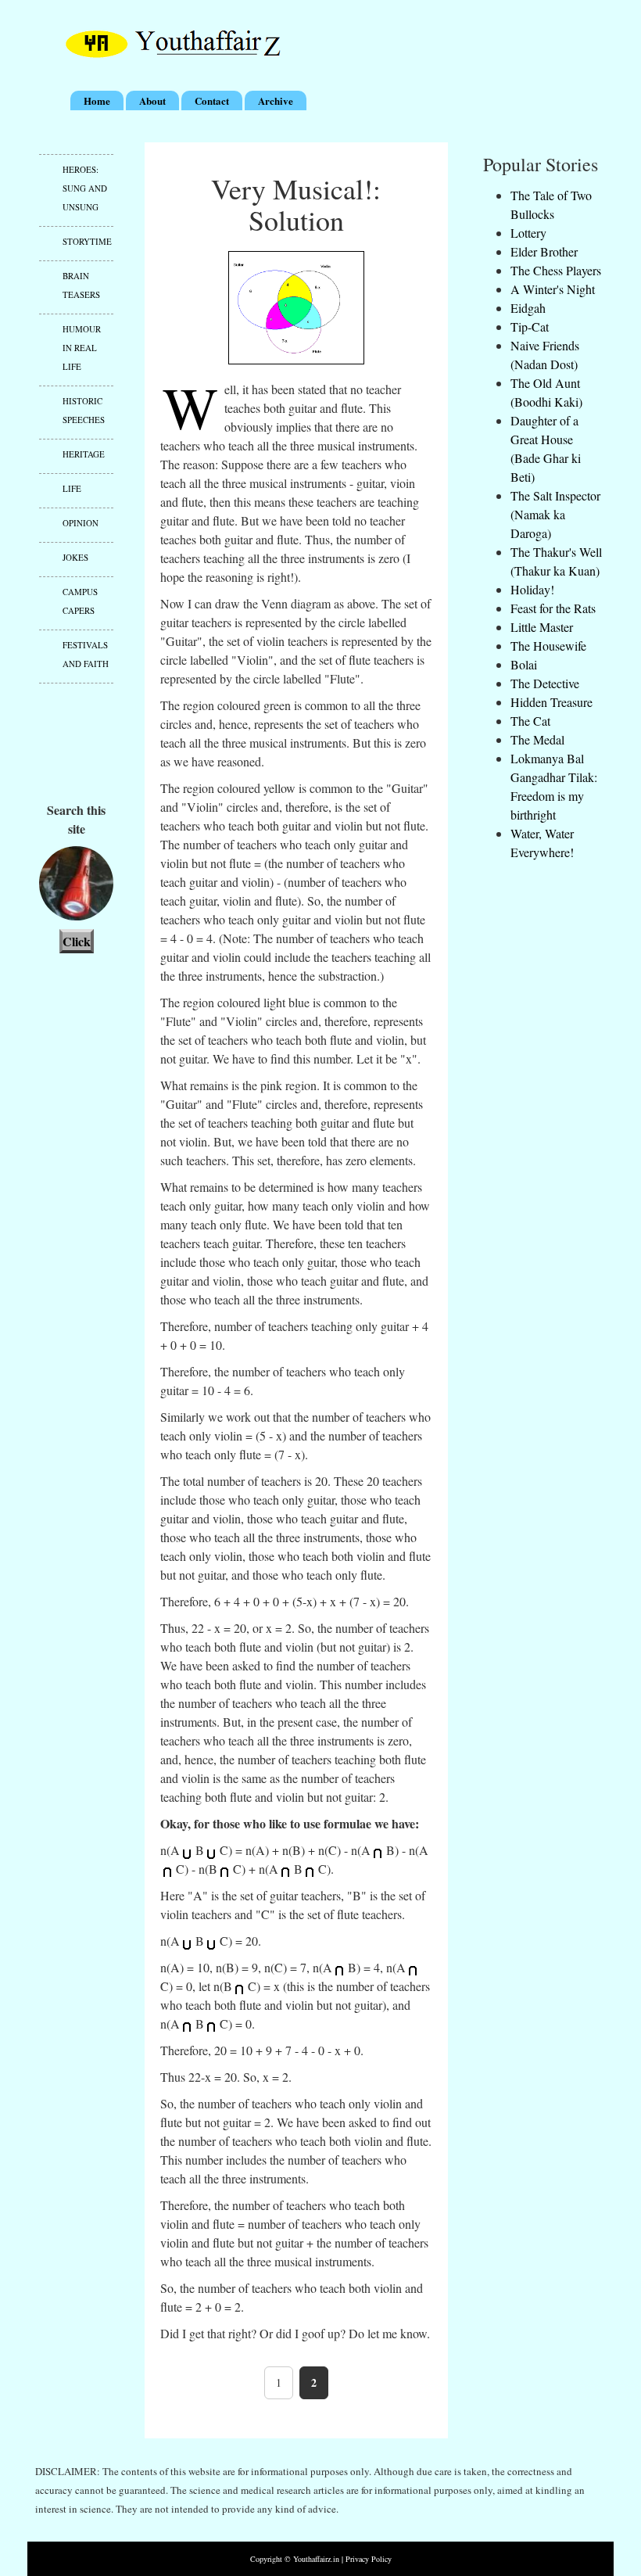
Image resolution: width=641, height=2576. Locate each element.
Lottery (528, 233)
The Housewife (548, 646)
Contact (212, 100)
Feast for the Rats (553, 608)
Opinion (81, 523)
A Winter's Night (553, 289)
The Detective (545, 683)
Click (77, 941)
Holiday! (532, 589)
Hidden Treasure (551, 702)
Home (97, 100)
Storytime (87, 241)
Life (72, 488)
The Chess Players (556, 270)
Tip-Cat (530, 326)
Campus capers (80, 601)
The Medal (537, 739)
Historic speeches (84, 410)
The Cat (530, 721)
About (152, 100)
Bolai (524, 664)
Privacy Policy (369, 2559)
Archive (276, 100)
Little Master (542, 627)
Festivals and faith (86, 654)
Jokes (75, 557)
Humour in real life (82, 348)
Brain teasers (81, 285)
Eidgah (528, 308)
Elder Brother (544, 251)
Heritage (84, 454)
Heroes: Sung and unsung (85, 188)
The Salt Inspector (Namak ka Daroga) (555, 514)
